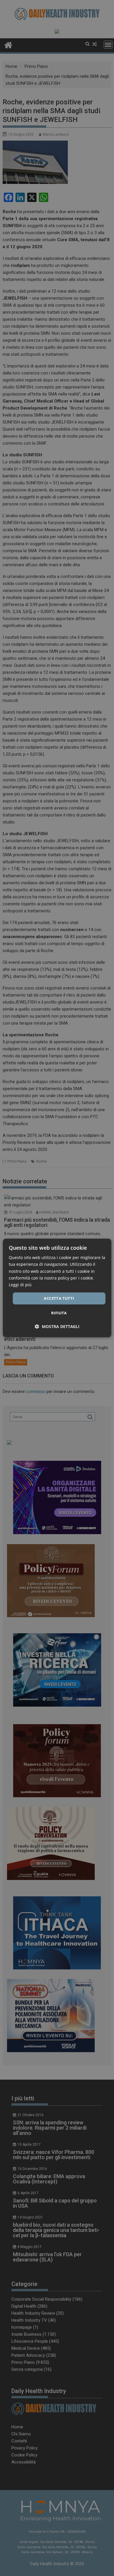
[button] (57, 1327)
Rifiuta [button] (59, 1313)
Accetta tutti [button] (59, 1298)
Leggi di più (20, 1285)
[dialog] (57, 1288)
